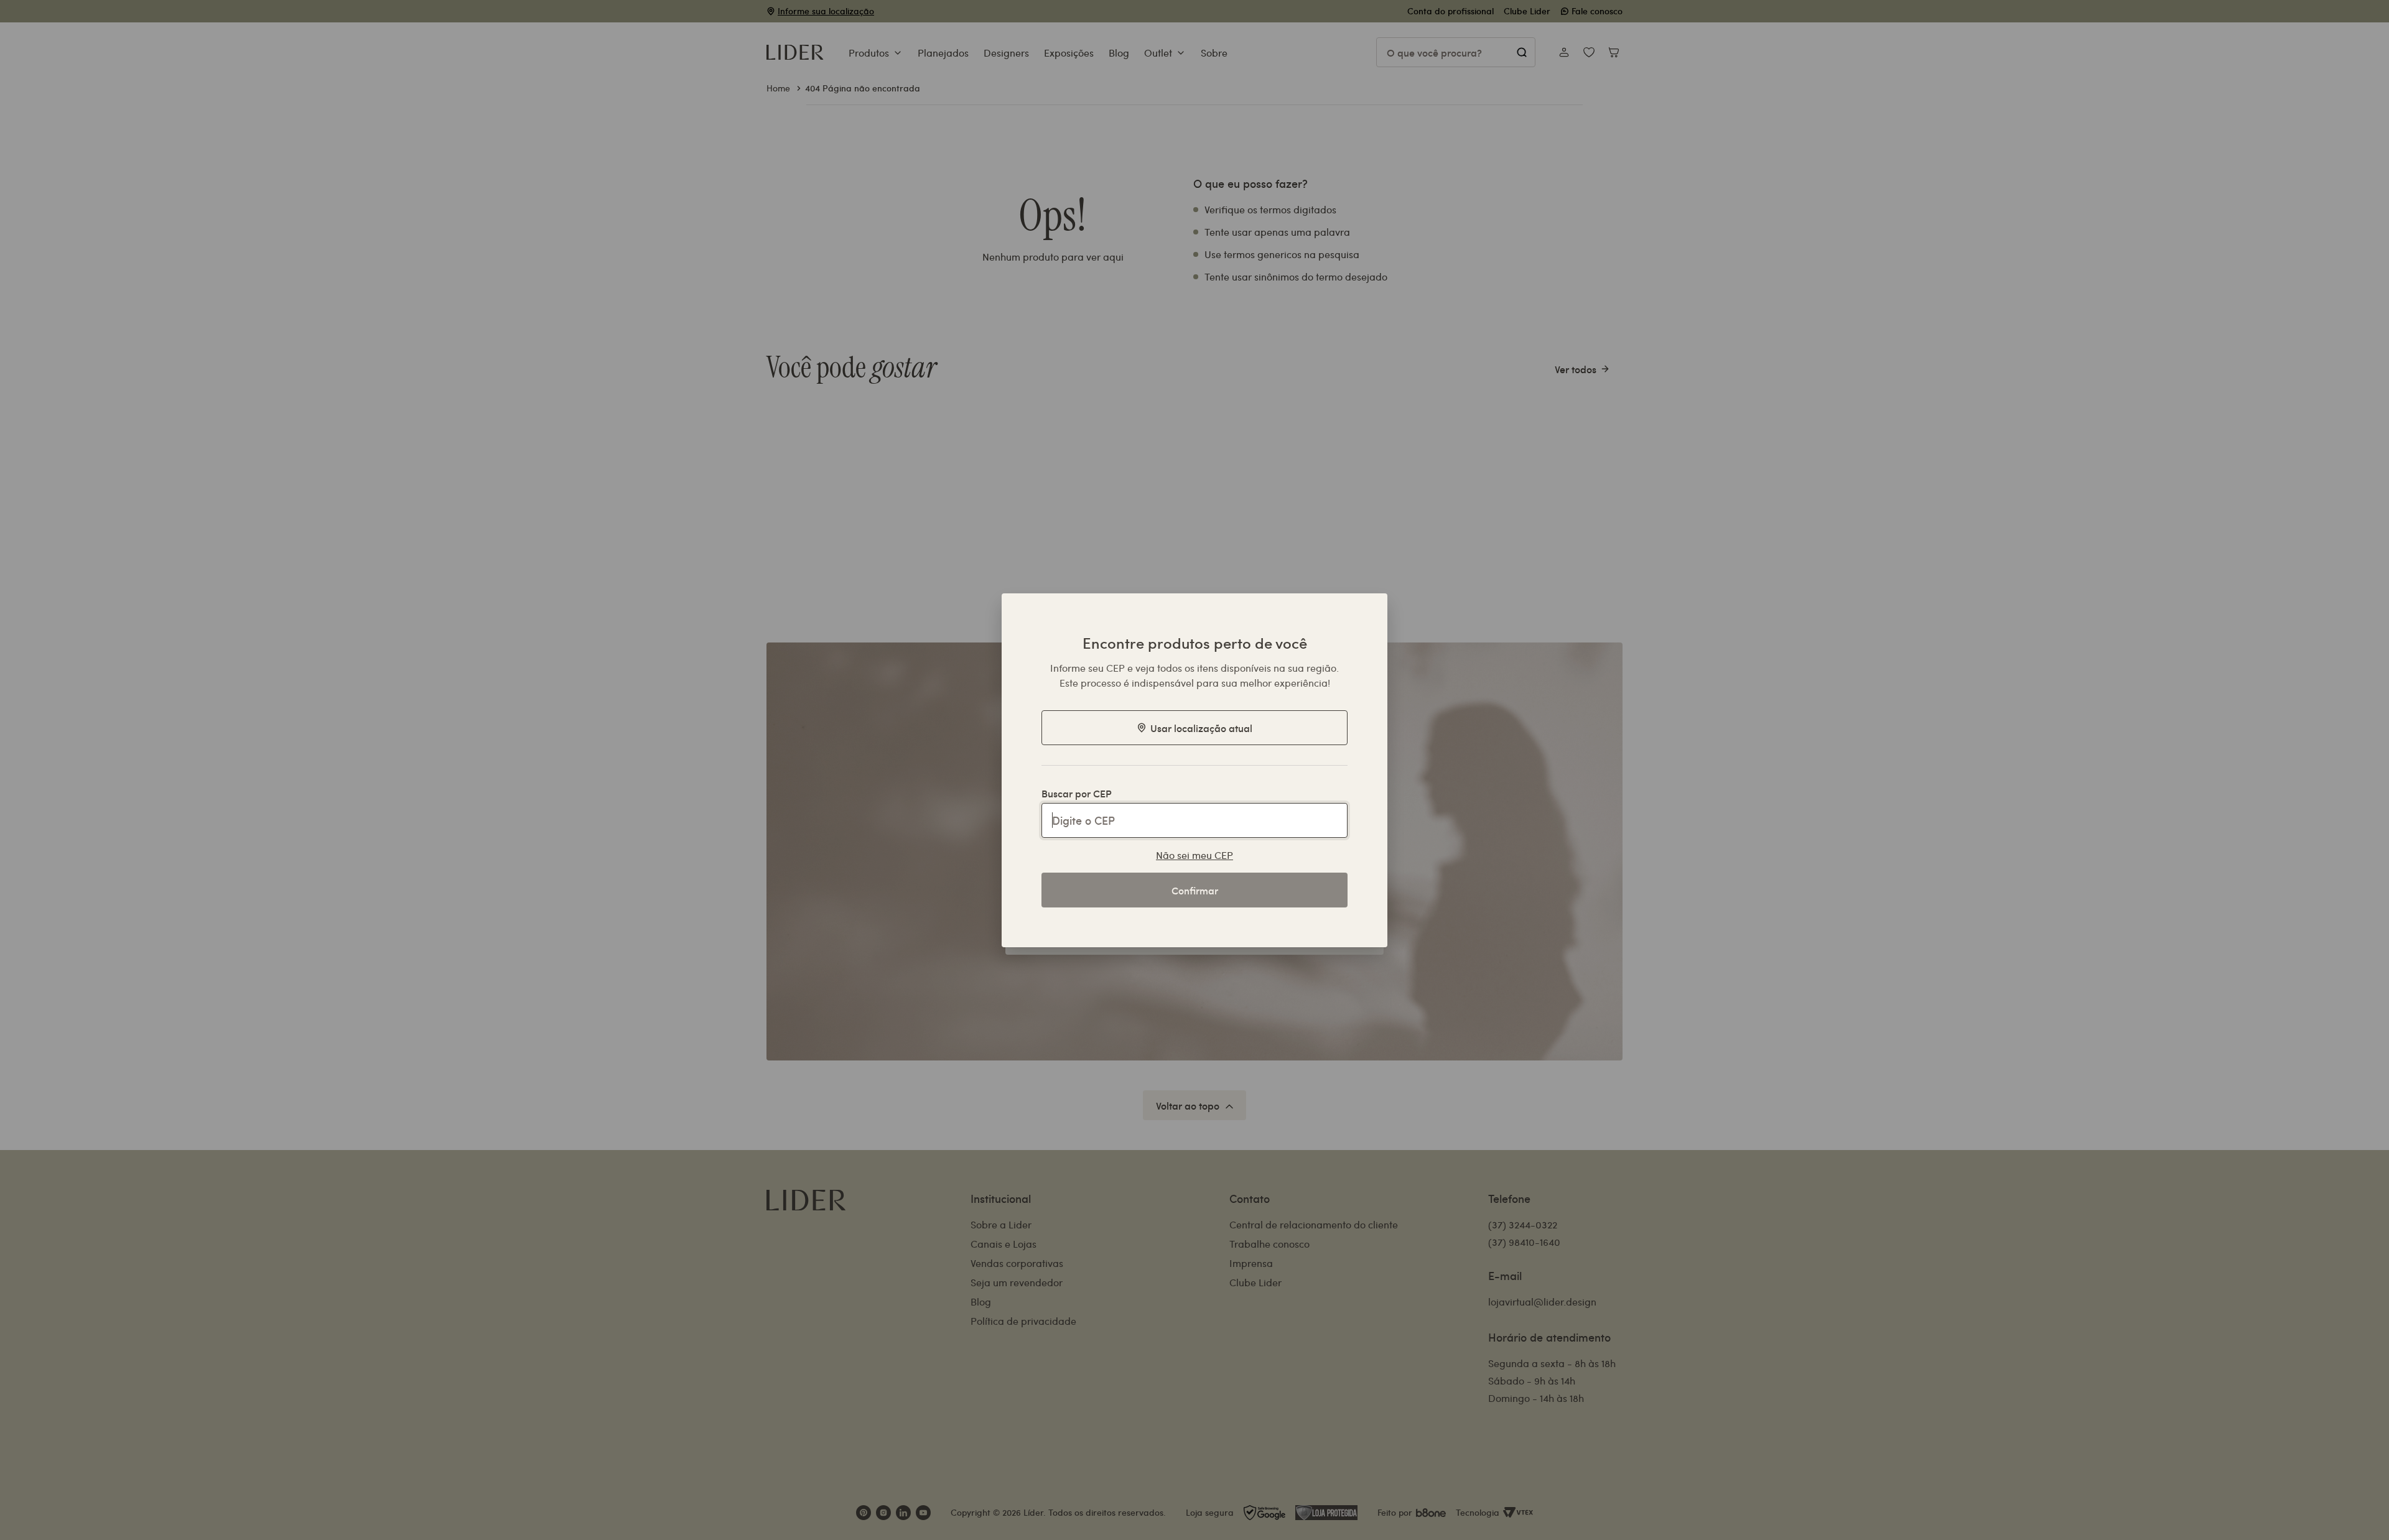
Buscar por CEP (1077, 793)
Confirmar (1195, 890)
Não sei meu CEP (1194, 855)
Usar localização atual (1201, 728)
